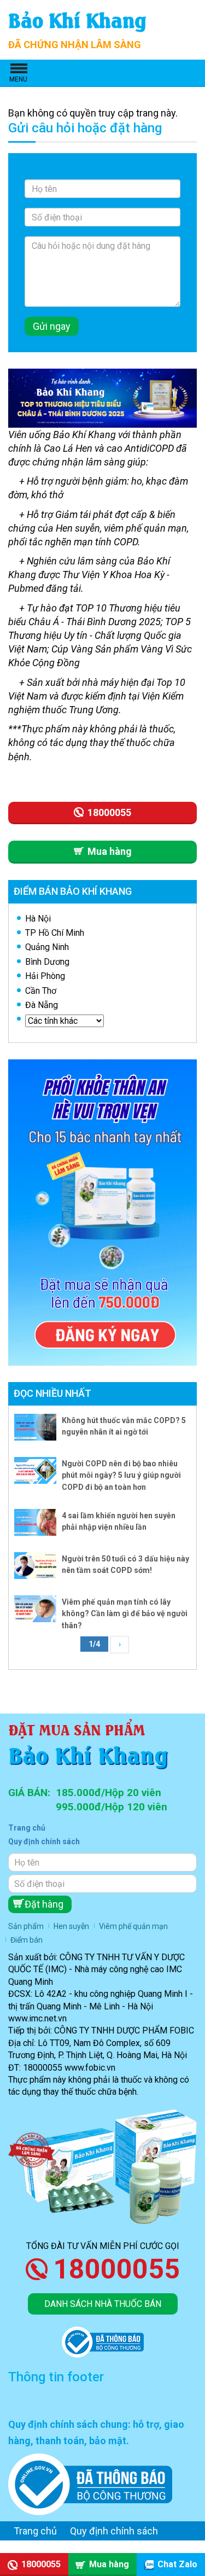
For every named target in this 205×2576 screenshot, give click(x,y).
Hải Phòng (45, 976)
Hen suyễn (71, 1926)
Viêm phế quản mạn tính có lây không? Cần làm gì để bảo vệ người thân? (125, 1614)
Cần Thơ (41, 991)
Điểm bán (27, 1940)
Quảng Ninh (47, 947)
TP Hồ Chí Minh (55, 933)
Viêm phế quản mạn (133, 1926)
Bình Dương (47, 962)
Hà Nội (38, 919)
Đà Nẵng (42, 1005)
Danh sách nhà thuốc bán (103, 2304)
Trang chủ (27, 1828)
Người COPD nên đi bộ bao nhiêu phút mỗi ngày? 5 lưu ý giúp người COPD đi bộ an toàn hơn (121, 1475)
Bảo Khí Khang (77, 19)
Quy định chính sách (44, 1841)
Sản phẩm (26, 1926)
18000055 (116, 2269)
